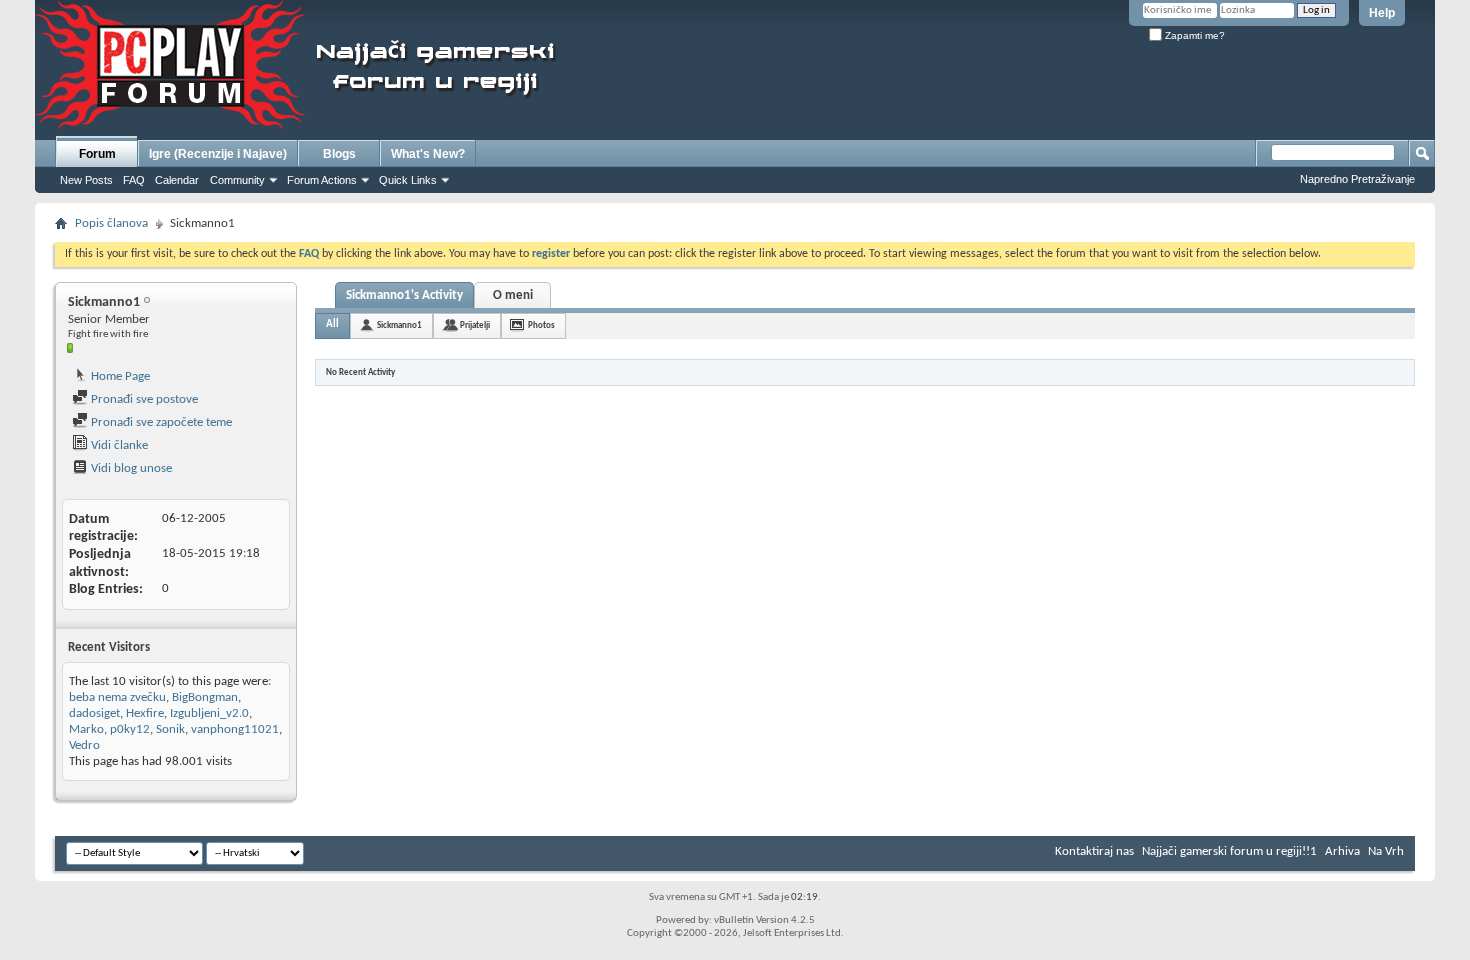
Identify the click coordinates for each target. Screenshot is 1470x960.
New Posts (86, 180)
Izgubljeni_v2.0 (209, 713)
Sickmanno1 (399, 325)
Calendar (177, 180)
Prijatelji (475, 325)
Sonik (170, 729)
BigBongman (205, 697)
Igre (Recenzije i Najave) (218, 154)
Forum (97, 154)
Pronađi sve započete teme (160, 422)
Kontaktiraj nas (1094, 851)
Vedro (84, 745)
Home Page (119, 376)
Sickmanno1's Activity (404, 295)
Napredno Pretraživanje (1357, 179)
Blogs (339, 154)
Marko (86, 729)
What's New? (428, 154)
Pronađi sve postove (143, 399)
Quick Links (408, 180)
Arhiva (1342, 851)
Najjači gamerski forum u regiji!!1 (1229, 851)
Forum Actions (322, 180)
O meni (513, 295)
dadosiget (94, 713)
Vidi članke (118, 445)
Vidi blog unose (130, 468)
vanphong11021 (235, 729)
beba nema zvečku (117, 697)
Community (237, 180)
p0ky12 (130, 729)
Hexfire (145, 713)
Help (1382, 13)
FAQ (134, 180)
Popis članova (111, 223)
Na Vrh (1386, 851)
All (332, 324)
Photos (541, 325)
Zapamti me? (1193, 35)
